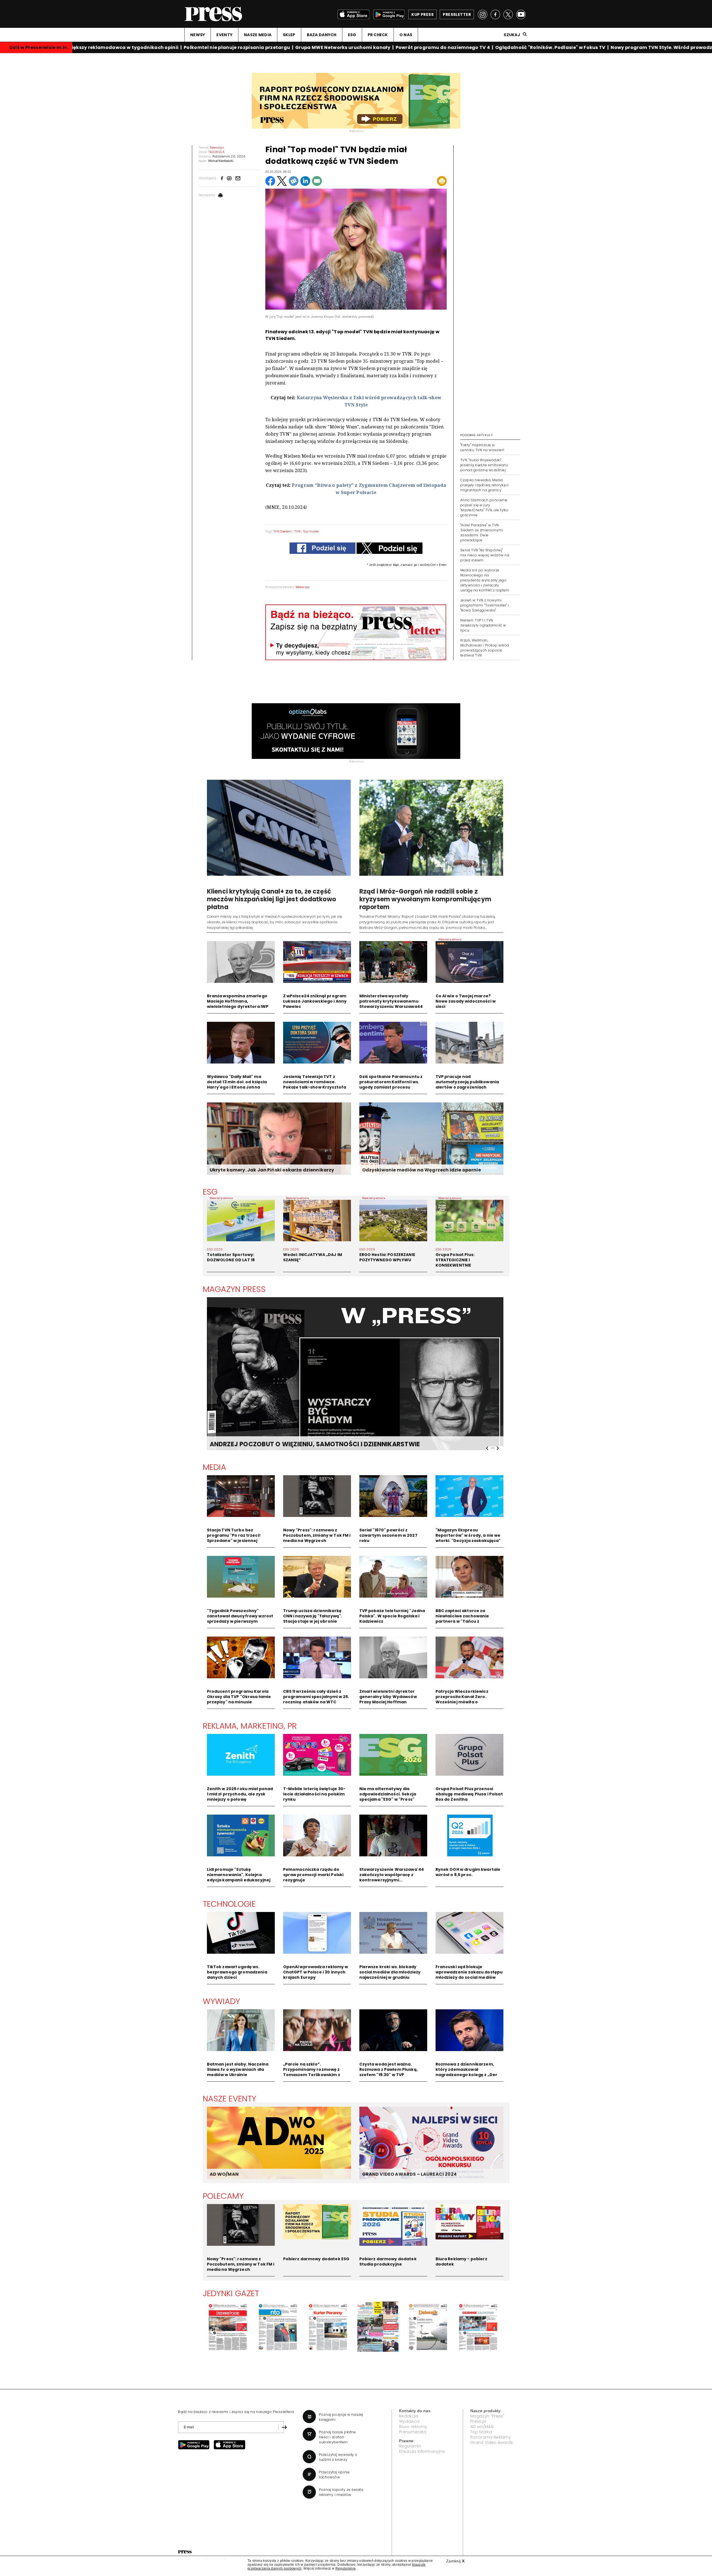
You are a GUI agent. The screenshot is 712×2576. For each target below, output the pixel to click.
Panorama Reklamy (491, 2437)
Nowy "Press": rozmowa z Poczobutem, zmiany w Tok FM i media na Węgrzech (317, 1535)
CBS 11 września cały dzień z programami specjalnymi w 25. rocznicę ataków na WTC (316, 1697)
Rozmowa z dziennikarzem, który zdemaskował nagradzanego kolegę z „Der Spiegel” (467, 2072)
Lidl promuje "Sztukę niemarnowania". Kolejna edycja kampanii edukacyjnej (239, 1875)
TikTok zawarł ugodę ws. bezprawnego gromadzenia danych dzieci (237, 1972)
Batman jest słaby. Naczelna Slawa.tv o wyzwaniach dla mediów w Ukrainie (238, 2069)
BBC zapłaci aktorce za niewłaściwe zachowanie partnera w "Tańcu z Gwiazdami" (462, 1619)
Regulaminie (346, 2568)
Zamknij (455, 2561)
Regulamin (410, 2446)
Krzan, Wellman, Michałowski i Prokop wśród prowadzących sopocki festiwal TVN (485, 648)
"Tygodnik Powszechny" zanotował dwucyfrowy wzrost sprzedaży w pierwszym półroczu (240, 1619)
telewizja (303, 587)
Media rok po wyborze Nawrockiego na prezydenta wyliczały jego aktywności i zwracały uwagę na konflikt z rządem (485, 580)
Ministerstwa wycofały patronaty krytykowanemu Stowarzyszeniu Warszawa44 (391, 1001)
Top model (311, 531)
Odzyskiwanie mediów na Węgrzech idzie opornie (421, 1170)
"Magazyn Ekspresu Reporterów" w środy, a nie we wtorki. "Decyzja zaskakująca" (468, 1535)
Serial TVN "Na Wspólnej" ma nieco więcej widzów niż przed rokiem (485, 555)
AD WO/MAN (224, 2174)
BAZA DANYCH (322, 35)
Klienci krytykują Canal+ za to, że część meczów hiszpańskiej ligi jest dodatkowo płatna (272, 899)
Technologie (229, 1904)
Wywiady (222, 2001)
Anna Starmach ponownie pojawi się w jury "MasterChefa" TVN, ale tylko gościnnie (484, 508)
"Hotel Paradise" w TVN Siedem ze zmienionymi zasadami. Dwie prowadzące (482, 533)
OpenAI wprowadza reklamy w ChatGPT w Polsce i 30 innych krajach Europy (316, 1972)
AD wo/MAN (482, 2427)
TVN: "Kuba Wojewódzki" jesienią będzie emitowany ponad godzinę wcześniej (484, 465)
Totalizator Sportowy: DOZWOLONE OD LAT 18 (231, 1257)
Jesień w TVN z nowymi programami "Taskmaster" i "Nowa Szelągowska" (484, 605)
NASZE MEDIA (258, 35)
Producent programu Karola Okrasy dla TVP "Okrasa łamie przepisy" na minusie (239, 1697)
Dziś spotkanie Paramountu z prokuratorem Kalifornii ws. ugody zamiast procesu (391, 1082)
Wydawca (409, 2421)
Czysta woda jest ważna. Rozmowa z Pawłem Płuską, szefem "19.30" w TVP (389, 2069)
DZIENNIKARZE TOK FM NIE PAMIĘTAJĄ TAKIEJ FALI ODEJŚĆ (301, 1444)
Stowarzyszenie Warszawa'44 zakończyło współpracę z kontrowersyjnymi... (392, 1875)
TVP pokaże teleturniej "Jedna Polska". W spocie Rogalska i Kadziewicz (392, 1616)
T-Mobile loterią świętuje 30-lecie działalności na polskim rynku (314, 1794)
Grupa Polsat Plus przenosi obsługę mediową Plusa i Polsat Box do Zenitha (469, 1794)
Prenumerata (413, 2432)
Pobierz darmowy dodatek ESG (316, 2259)
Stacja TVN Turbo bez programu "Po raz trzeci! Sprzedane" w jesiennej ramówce (234, 1538)
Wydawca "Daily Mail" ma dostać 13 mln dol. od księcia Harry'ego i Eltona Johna (237, 1082)
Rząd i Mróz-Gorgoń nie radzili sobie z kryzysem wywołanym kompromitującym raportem (425, 899)
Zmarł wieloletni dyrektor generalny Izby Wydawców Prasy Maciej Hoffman (388, 1697)
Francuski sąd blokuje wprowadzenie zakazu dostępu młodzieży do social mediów (469, 1972)
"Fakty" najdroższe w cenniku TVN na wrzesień (482, 447)
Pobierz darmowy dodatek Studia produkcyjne (388, 2262)
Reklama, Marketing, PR (250, 1726)
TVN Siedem (283, 531)
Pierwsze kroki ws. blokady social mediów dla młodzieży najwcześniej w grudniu (390, 1972)
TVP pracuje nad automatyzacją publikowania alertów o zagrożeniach (467, 1082)
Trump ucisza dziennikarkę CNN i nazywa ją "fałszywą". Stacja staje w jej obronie (313, 1616)
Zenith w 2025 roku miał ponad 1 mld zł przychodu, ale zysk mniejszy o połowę (240, 1794)
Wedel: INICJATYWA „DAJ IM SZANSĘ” (313, 1257)
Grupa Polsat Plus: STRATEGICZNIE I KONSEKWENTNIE (455, 1260)
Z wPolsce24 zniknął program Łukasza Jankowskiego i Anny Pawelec (315, 1001)
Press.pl (478, 2421)
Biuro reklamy (413, 2427)
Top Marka (481, 2432)
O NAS (406, 35)
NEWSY (198, 35)
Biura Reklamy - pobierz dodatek (461, 2262)
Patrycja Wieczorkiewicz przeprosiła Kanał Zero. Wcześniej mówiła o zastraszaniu (462, 1699)
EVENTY (224, 35)
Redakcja (409, 2416)
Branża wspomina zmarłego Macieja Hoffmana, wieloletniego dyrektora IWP (238, 1001)
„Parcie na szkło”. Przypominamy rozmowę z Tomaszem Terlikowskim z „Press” (312, 2072)
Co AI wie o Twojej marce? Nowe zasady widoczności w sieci (466, 1001)
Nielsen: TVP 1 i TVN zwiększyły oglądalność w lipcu (483, 625)
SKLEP (289, 35)
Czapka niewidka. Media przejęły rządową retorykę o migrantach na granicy (485, 485)
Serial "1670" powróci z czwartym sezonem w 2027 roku (388, 1535)
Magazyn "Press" (487, 2416)
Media (215, 1467)
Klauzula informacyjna (422, 2451)
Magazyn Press (234, 1289)
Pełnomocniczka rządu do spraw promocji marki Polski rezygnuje (313, 1875)
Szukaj (512, 35)
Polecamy (223, 2196)
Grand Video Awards (492, 2442)
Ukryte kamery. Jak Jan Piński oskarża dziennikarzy (272, 1170)
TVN (297, 531)
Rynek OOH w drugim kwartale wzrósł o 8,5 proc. (468, 1872)
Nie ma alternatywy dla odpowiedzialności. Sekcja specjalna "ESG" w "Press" (388, 1794)
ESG (352, 35)
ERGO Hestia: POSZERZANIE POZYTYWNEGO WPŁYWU (387, 1257)
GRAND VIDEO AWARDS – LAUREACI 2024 (409, 2174)
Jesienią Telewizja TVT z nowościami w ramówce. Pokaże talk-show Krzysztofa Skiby (315, 1085)
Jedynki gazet (231, 2293)
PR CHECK (378, 35)
